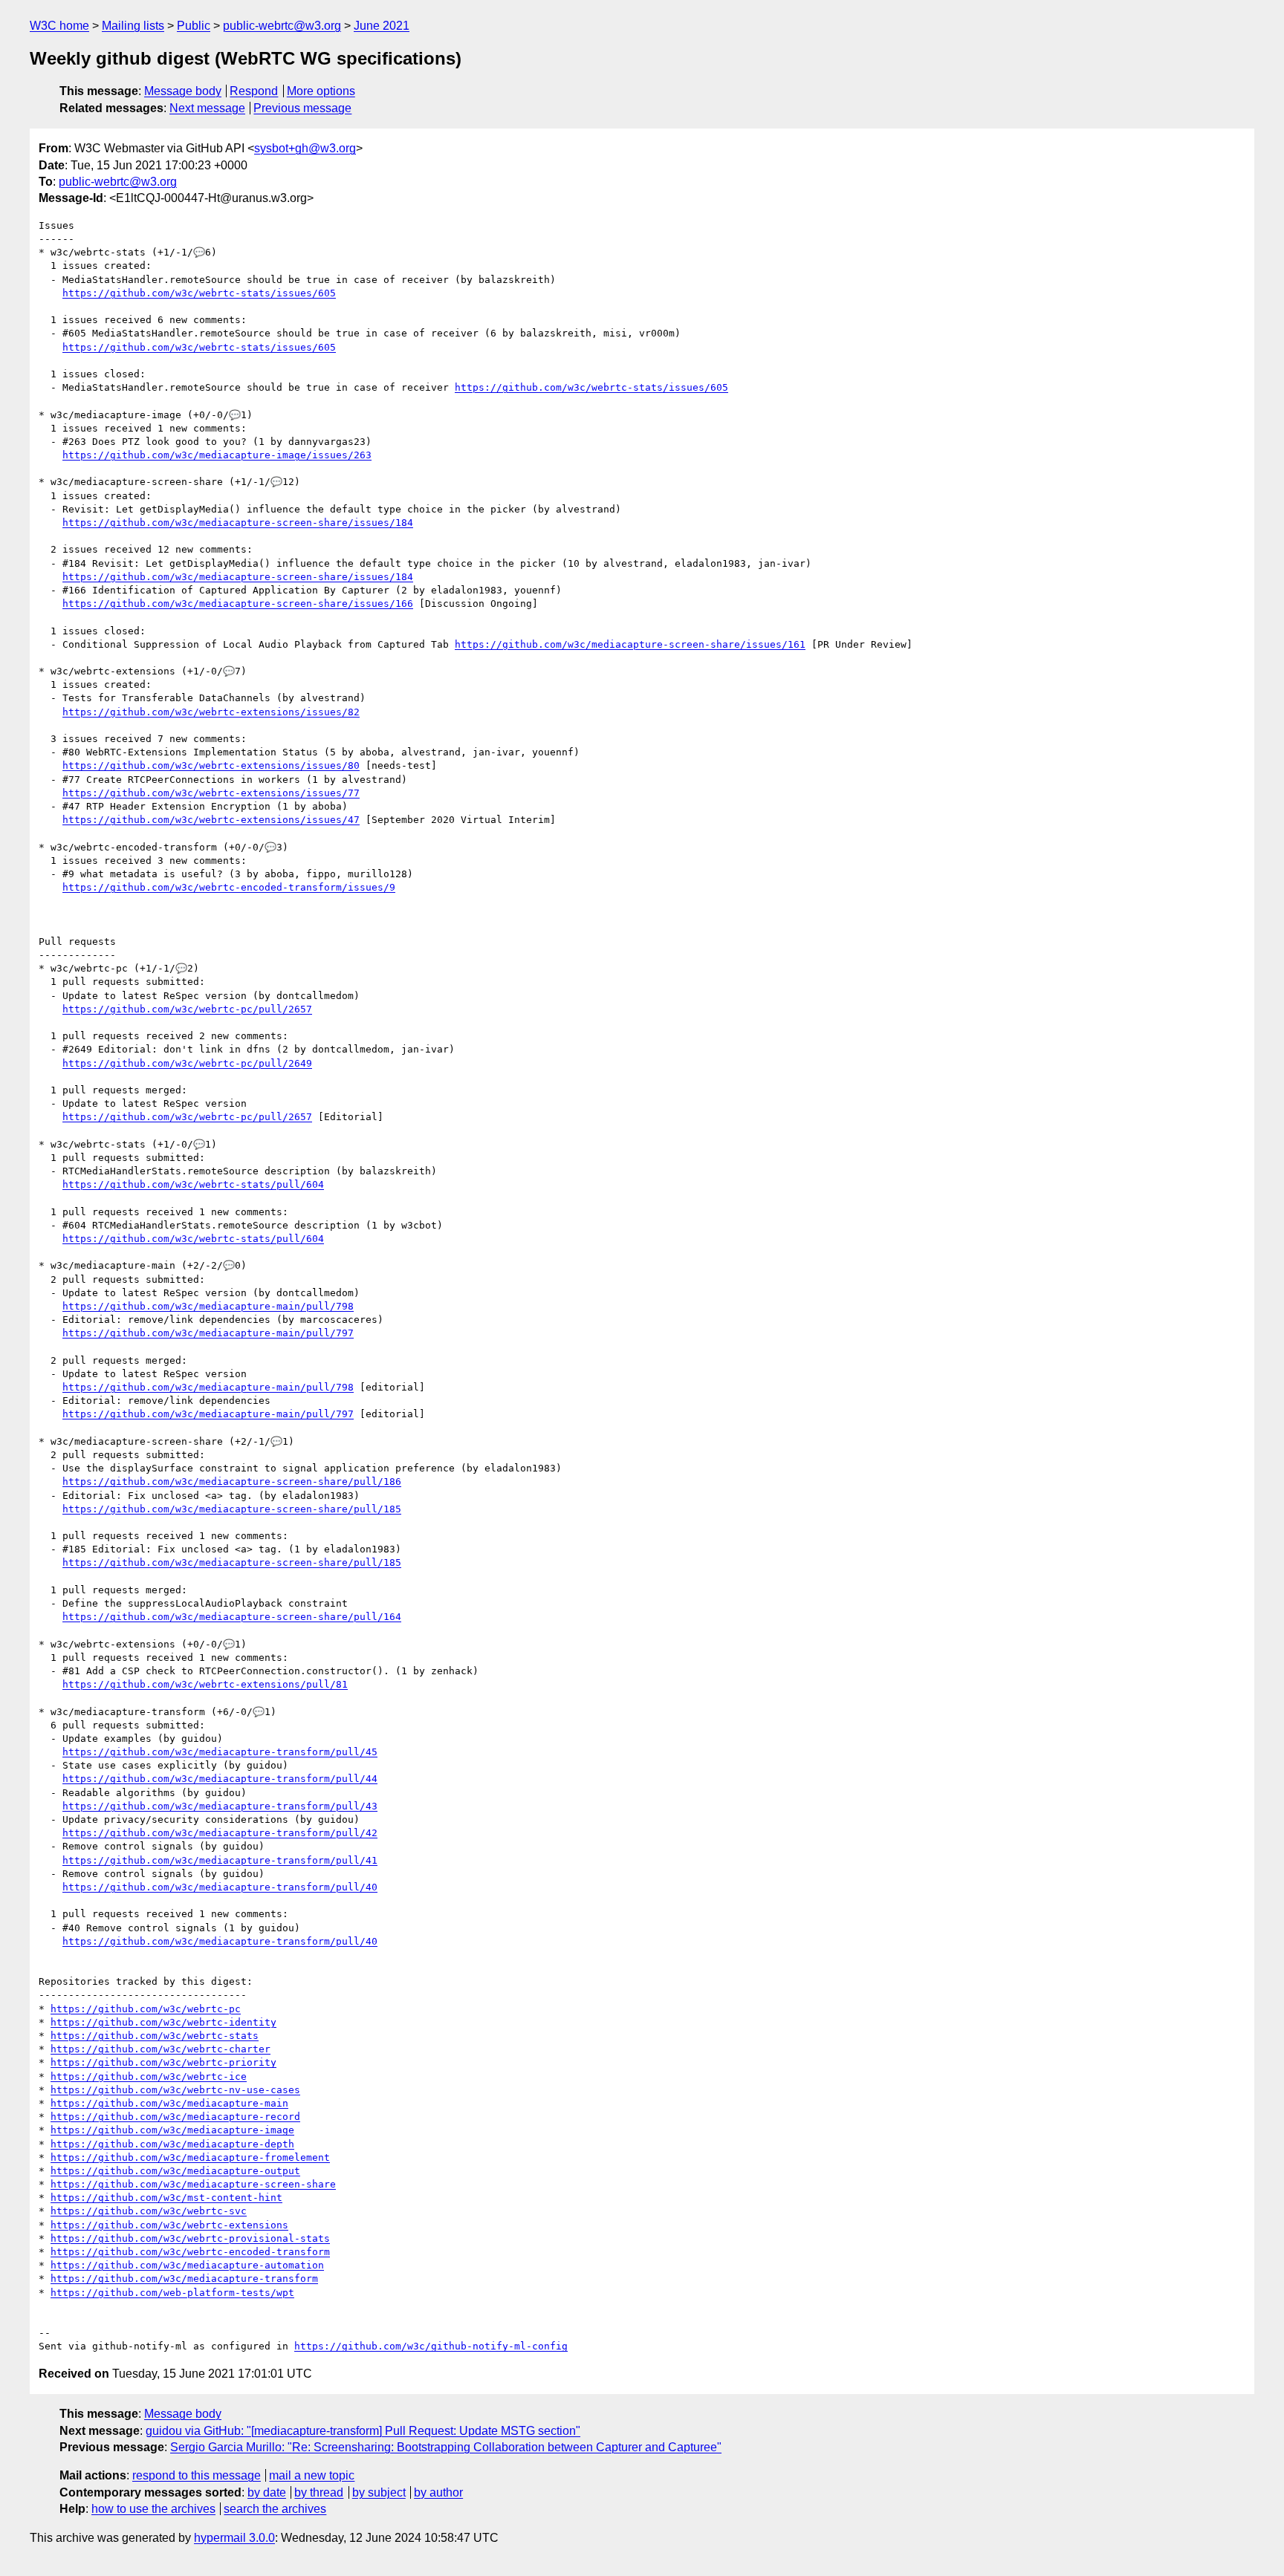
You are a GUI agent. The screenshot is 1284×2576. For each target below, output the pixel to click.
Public (194, 26)
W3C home (59, 26)
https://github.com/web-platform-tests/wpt (172, 2293)
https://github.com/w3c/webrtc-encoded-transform (190, 2252)
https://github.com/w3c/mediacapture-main (169, 2103)
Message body (183, 91)
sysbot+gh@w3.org (305, 148)
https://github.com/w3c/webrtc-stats (155, 2036)
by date (267, 2492)
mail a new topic (312, 2475)
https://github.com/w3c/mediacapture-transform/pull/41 (220, 1860)
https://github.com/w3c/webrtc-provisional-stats (190, 2238)
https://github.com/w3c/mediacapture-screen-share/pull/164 (232, 1617)
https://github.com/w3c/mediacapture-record (175, 2117)
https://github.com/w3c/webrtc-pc (146, 2009)
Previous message (302, 108)
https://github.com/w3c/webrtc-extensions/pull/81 (205, 1684)
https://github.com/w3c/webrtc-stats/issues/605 (199, 293)
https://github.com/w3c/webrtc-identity (163, 2022)
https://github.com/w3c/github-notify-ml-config (431, 2346)
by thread (319, 2492)
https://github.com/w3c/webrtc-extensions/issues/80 (211, 765)
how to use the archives (153, 2509)
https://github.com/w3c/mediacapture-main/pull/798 (208, 1306)
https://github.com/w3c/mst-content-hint (166, 2198)
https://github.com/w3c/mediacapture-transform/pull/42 (220, 1833)
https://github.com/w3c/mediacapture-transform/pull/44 (220, 1779)
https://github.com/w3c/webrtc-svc (149, 2211)
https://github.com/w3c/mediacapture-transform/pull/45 (220, 1752)
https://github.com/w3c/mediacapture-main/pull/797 (208, 1333)
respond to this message (197, 2475)
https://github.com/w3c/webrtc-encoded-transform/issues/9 (229, 887)
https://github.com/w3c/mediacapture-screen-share (193, 2184)
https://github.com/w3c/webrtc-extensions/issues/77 (211, 793)
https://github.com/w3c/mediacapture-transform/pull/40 (220, 1887)
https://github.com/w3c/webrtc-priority (163, 2062)
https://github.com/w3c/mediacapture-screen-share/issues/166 (238, 604)
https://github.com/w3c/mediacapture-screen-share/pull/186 (232, 1481)
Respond (254, 91)
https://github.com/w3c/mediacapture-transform (184, 2279)
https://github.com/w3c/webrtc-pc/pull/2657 (187, 1009)
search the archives (275, 2509)
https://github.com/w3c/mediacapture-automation (187, 2265)
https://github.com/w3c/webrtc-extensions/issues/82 (211, 712)
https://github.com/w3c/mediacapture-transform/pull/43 (220, 1806)
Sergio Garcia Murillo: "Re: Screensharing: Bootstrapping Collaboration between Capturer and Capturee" (446, 2447)
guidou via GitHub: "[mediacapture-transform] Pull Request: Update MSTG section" (363, 2431)
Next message (207, 108)
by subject (379, 2492)
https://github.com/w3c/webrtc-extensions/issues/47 (211, 820)
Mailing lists (133, 26)
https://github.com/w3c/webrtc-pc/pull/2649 (187, 1063)
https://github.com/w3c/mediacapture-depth (172, 2144)
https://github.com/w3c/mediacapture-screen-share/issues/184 (238, 523)
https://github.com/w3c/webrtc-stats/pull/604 (193, 1184)
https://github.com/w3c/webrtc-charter (160, 2049)
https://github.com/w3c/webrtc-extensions (169, 2225)
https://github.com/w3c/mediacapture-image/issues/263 (217, 455)
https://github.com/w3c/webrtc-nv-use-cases (175, 2090)
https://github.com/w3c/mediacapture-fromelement (190, 2157)
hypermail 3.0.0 (234, 2538)
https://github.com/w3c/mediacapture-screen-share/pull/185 (232, 1509)
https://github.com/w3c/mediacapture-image (172, 2130)
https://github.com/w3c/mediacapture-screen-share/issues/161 (630, 644)
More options (321, 91)
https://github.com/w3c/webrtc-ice (149, 2076)
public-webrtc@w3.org (282, 26)
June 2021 (382, 26)
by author (438, 2492)
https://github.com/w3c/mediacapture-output (175, 2171)
